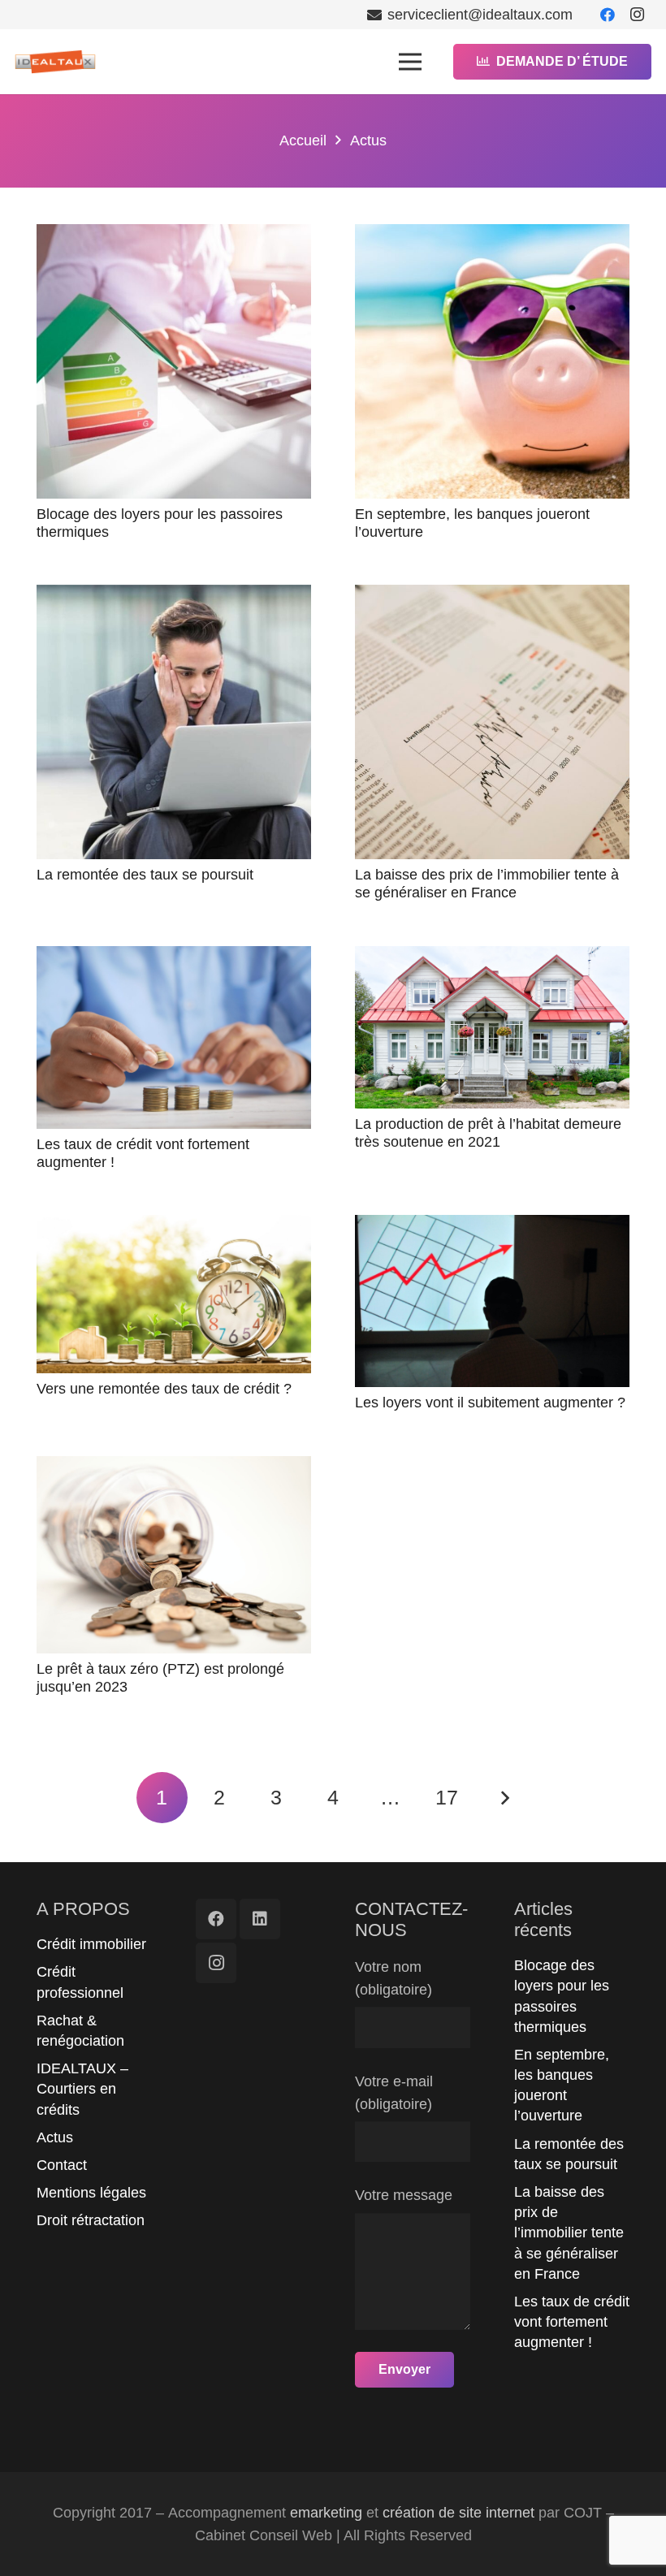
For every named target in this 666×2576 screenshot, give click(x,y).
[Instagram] (637, 15)
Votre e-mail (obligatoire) (394, 2093)
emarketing (326, 2513)
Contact (62, 2165)
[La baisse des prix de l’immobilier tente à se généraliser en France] (492, 722)
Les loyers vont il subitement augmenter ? (490, 1403)
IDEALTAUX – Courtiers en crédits (82, 2089)
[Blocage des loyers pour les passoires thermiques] (174, 361)
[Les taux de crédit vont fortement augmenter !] (174, 1038)
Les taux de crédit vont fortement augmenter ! (572, 2322)
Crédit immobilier (91, 1944)
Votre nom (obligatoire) (394, 1978)
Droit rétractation (91, 2220)
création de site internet (458, 2513)
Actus (55, 2137)
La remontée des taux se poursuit (145, 875)
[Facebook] (608, 15)
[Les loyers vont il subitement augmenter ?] (492, 1301)
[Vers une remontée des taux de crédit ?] (174, 1294)
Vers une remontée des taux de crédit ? (164, 1389)
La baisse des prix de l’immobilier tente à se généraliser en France (487, 884)
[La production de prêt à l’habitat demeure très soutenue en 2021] (492, 1028)
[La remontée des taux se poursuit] (174, 722)
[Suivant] (504, 1798)
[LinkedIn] (260, 1919)
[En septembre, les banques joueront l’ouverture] (492, 361)
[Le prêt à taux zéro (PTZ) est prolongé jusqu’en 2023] (174, 1555)
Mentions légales (91, 2193)
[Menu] (410, 62)
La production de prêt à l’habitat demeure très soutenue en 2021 (488, 1133)
